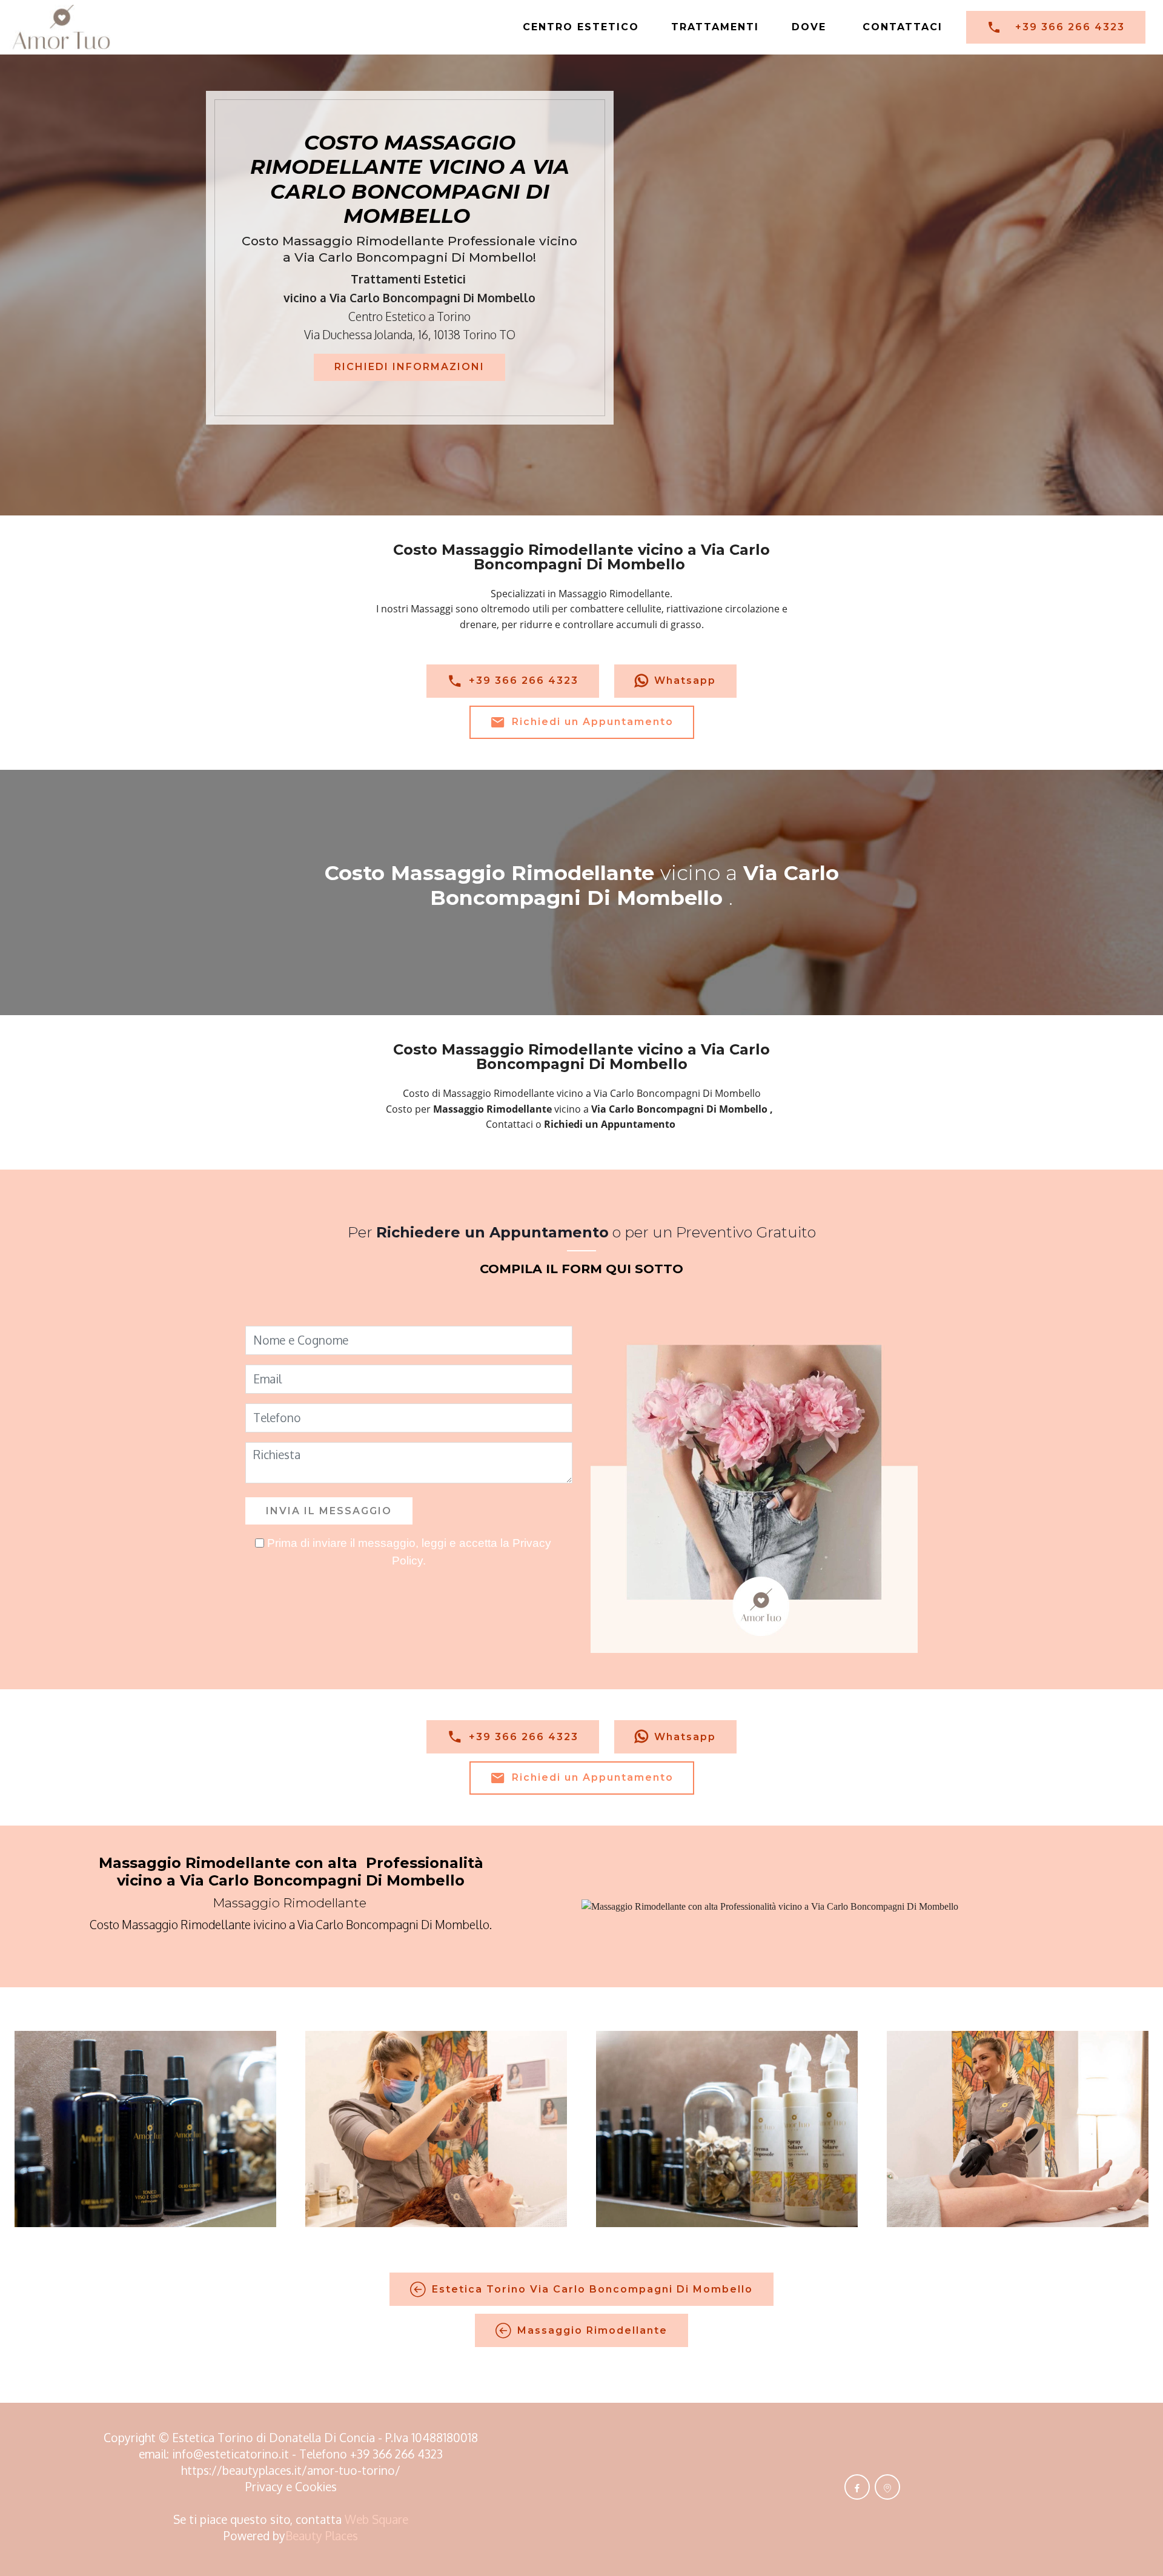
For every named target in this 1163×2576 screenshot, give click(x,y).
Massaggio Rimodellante (592, 2330)
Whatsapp (685, 680)
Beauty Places (322, 2536)
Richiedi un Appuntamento (593, 722)
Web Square (376, 2519)
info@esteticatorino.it (230, 2454)
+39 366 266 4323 (1070, 27)
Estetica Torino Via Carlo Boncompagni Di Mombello (592, 2289)
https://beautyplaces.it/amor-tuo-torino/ (291, 2470)
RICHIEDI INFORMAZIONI (409, 367)
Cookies (316, 2487)
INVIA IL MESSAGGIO (329, 1511)
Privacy (266, 2487)
